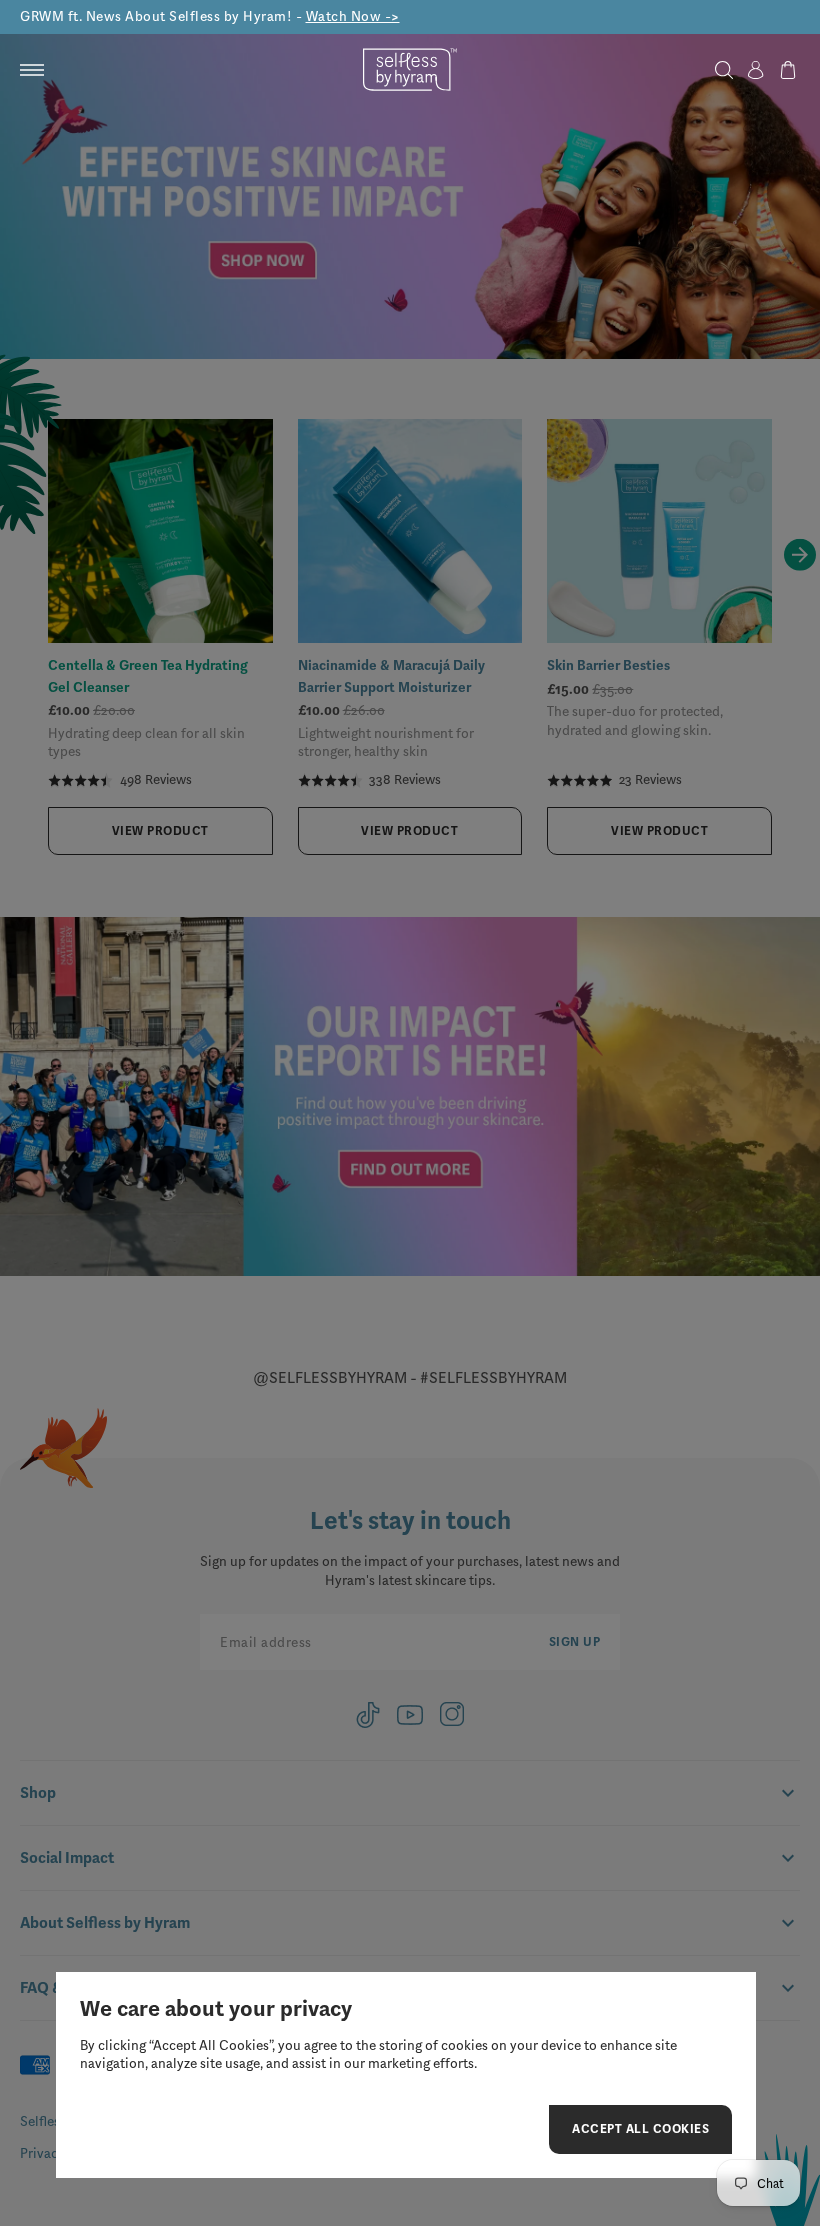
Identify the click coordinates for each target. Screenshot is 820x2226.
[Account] (756, 70)
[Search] (724, 70)
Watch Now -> (353, 16)
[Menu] (32, 70)
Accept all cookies (640, 2132)
